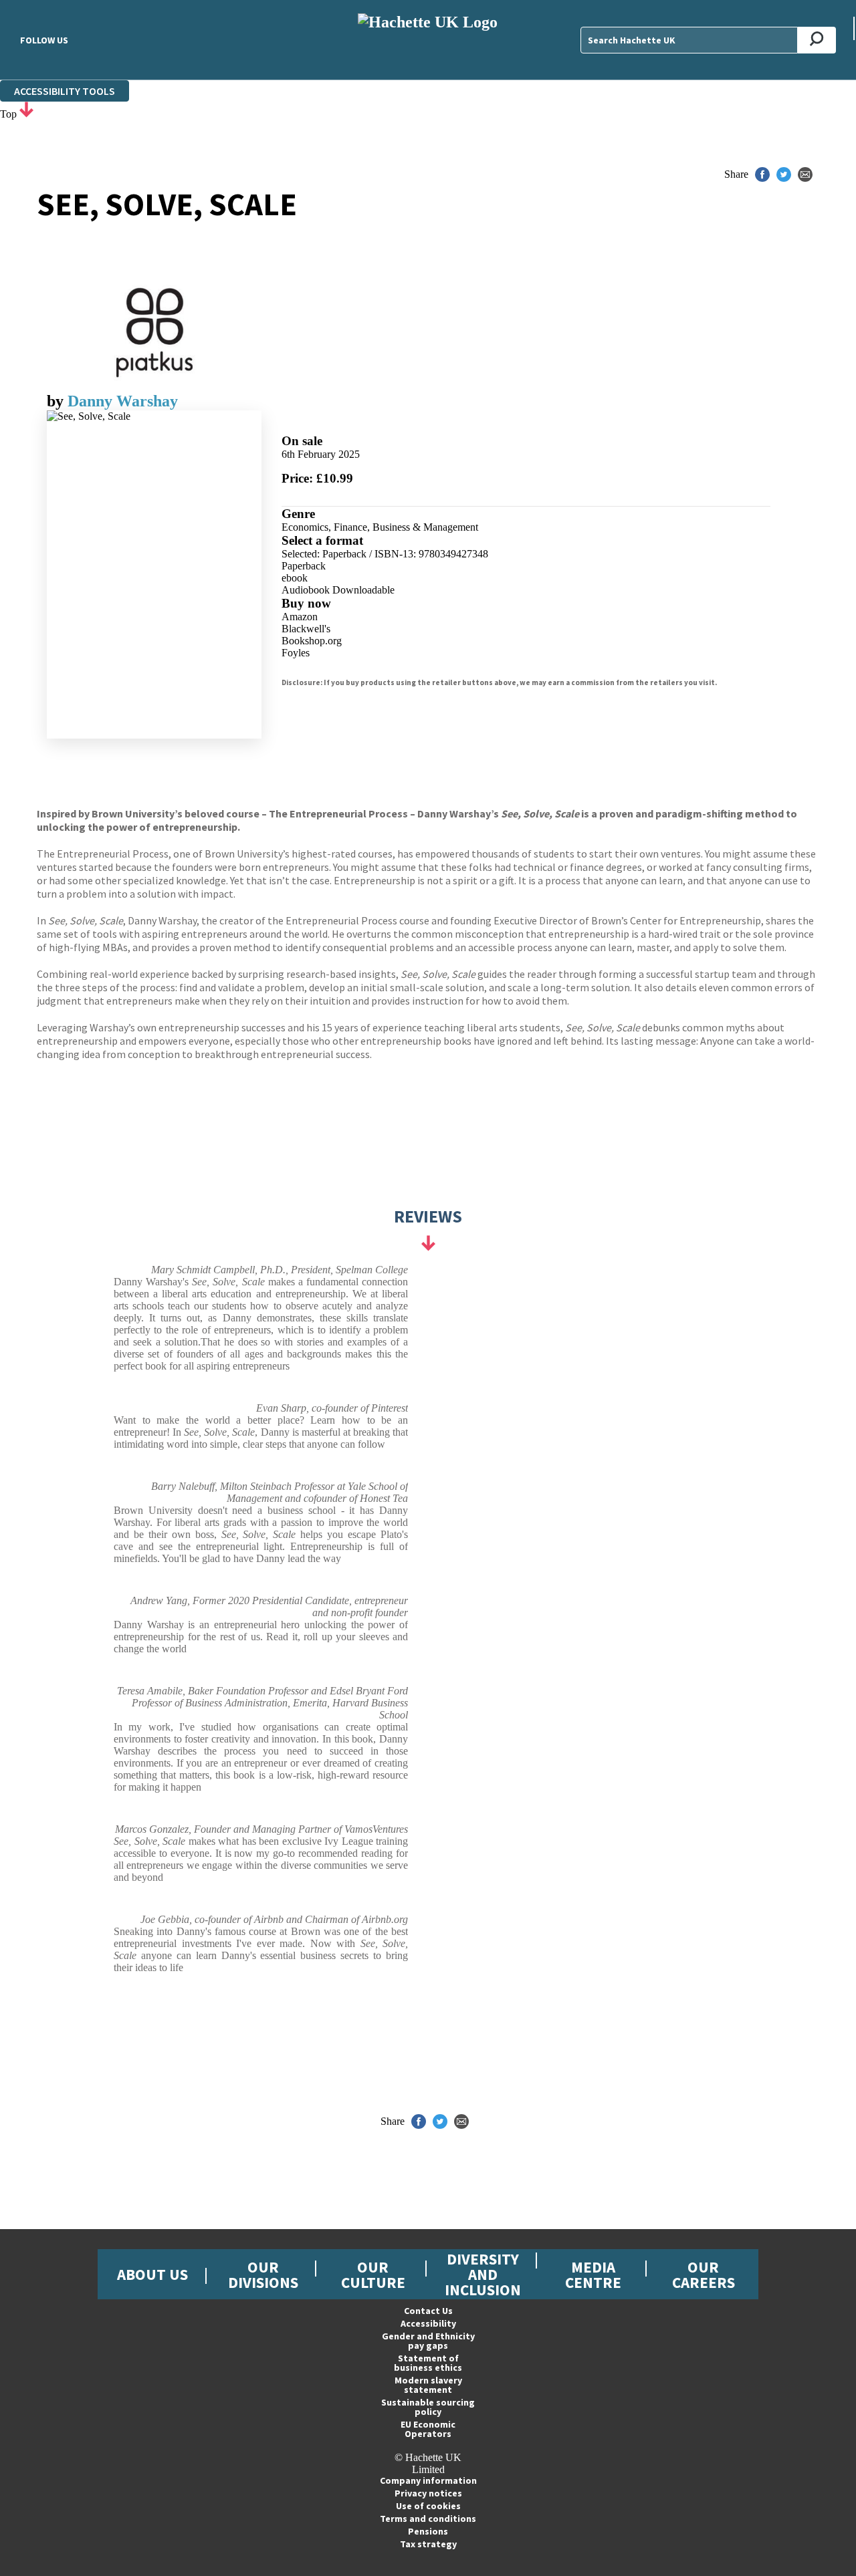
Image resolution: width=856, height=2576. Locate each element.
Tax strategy (428, 2544)
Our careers (704, 2275)
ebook (295, 578)
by (57, 401)
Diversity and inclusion (483, 2274)
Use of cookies (428, 2506)
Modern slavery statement (428, 2385)
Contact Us (428, 2311)
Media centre (593, 2275)
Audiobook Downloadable (338, 590)
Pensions (428, 2531)
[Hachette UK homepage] (428, 40)
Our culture (373, 2275)
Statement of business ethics (428, 2363)
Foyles (296, 653)
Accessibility (428, 2323)
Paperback (304, 566)
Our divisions (263, 2275)
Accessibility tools (65, 91)
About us (152, 2274)
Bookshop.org (312, 641)
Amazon (300, 617)
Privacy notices (428, 2493)
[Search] (817, 40)
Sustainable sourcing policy (428, 2407)
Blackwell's (306, 629)
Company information (428, 2480)
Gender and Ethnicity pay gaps (428, 2341)
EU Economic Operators (428, 2429)
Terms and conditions (428, 2519)
